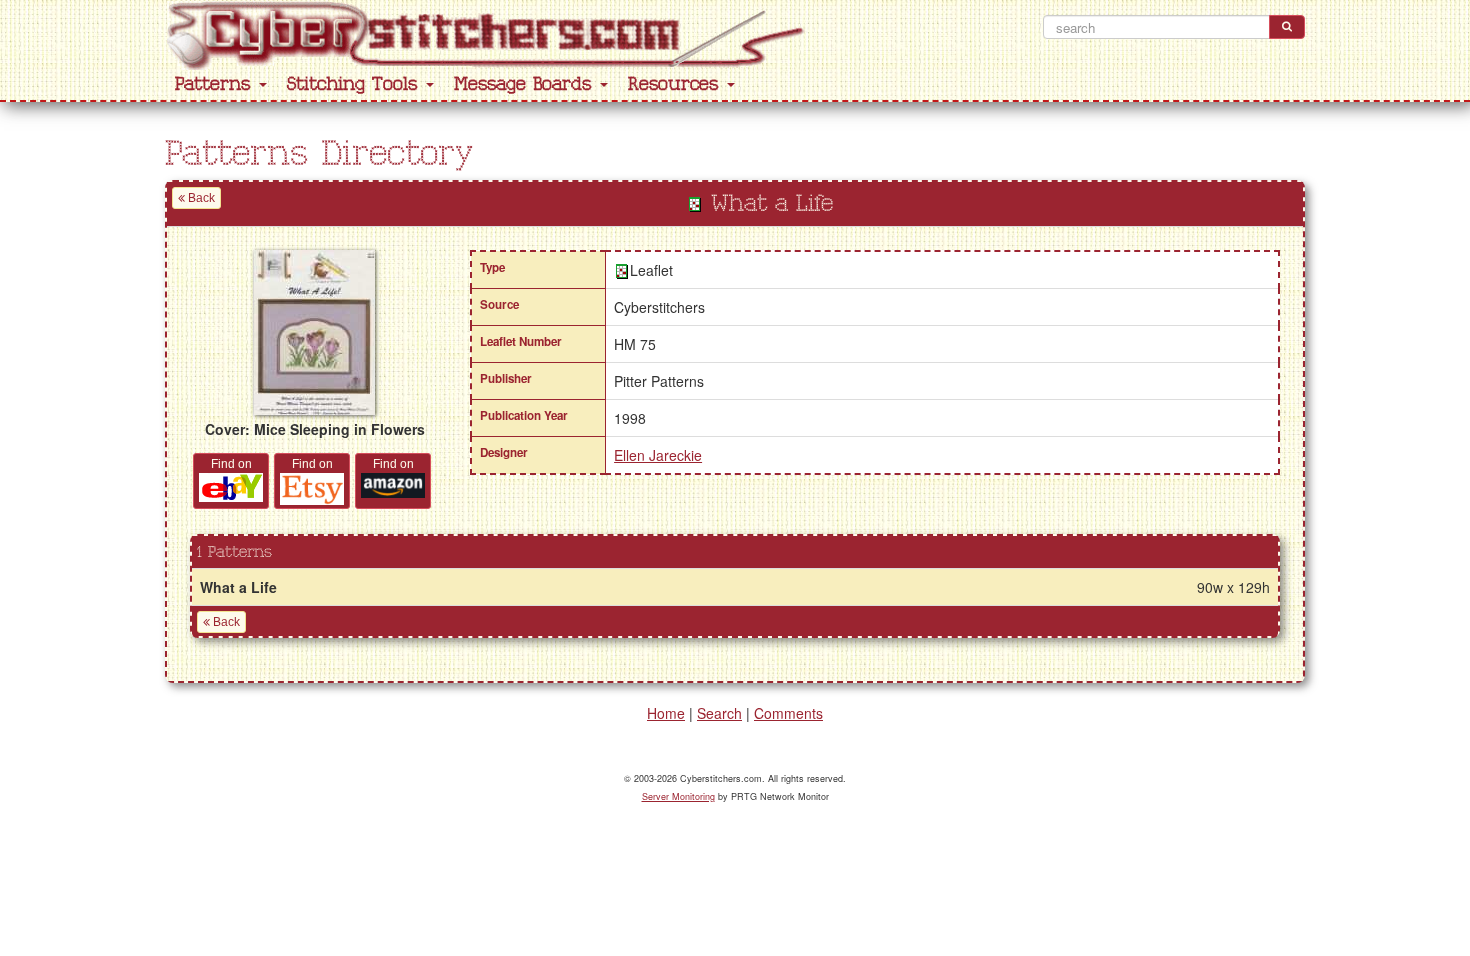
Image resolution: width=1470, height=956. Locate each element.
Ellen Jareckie (658, 455)
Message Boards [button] (526, 84)
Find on (231, 464)
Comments (788, 713)
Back (200, 198)
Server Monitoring (678, 796)
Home (666, 713)
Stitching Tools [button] (355, 84)
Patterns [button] (216, 84)
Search (719, 713)
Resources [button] (676, 84)
